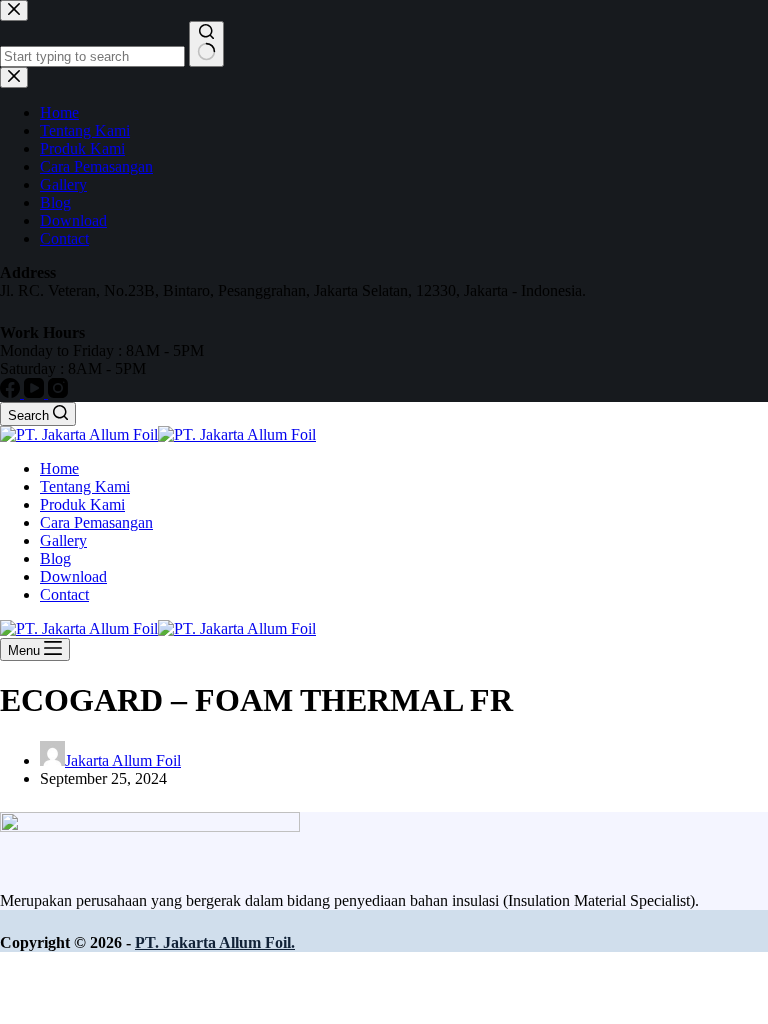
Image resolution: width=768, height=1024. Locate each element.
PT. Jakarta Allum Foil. (215, 942)
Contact (64, 594)
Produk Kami (82, 504)
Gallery (63, 540)
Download (73, 576)
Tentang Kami (85, 486)
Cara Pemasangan (96, 522)
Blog (55, 558)
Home (59, 468)
